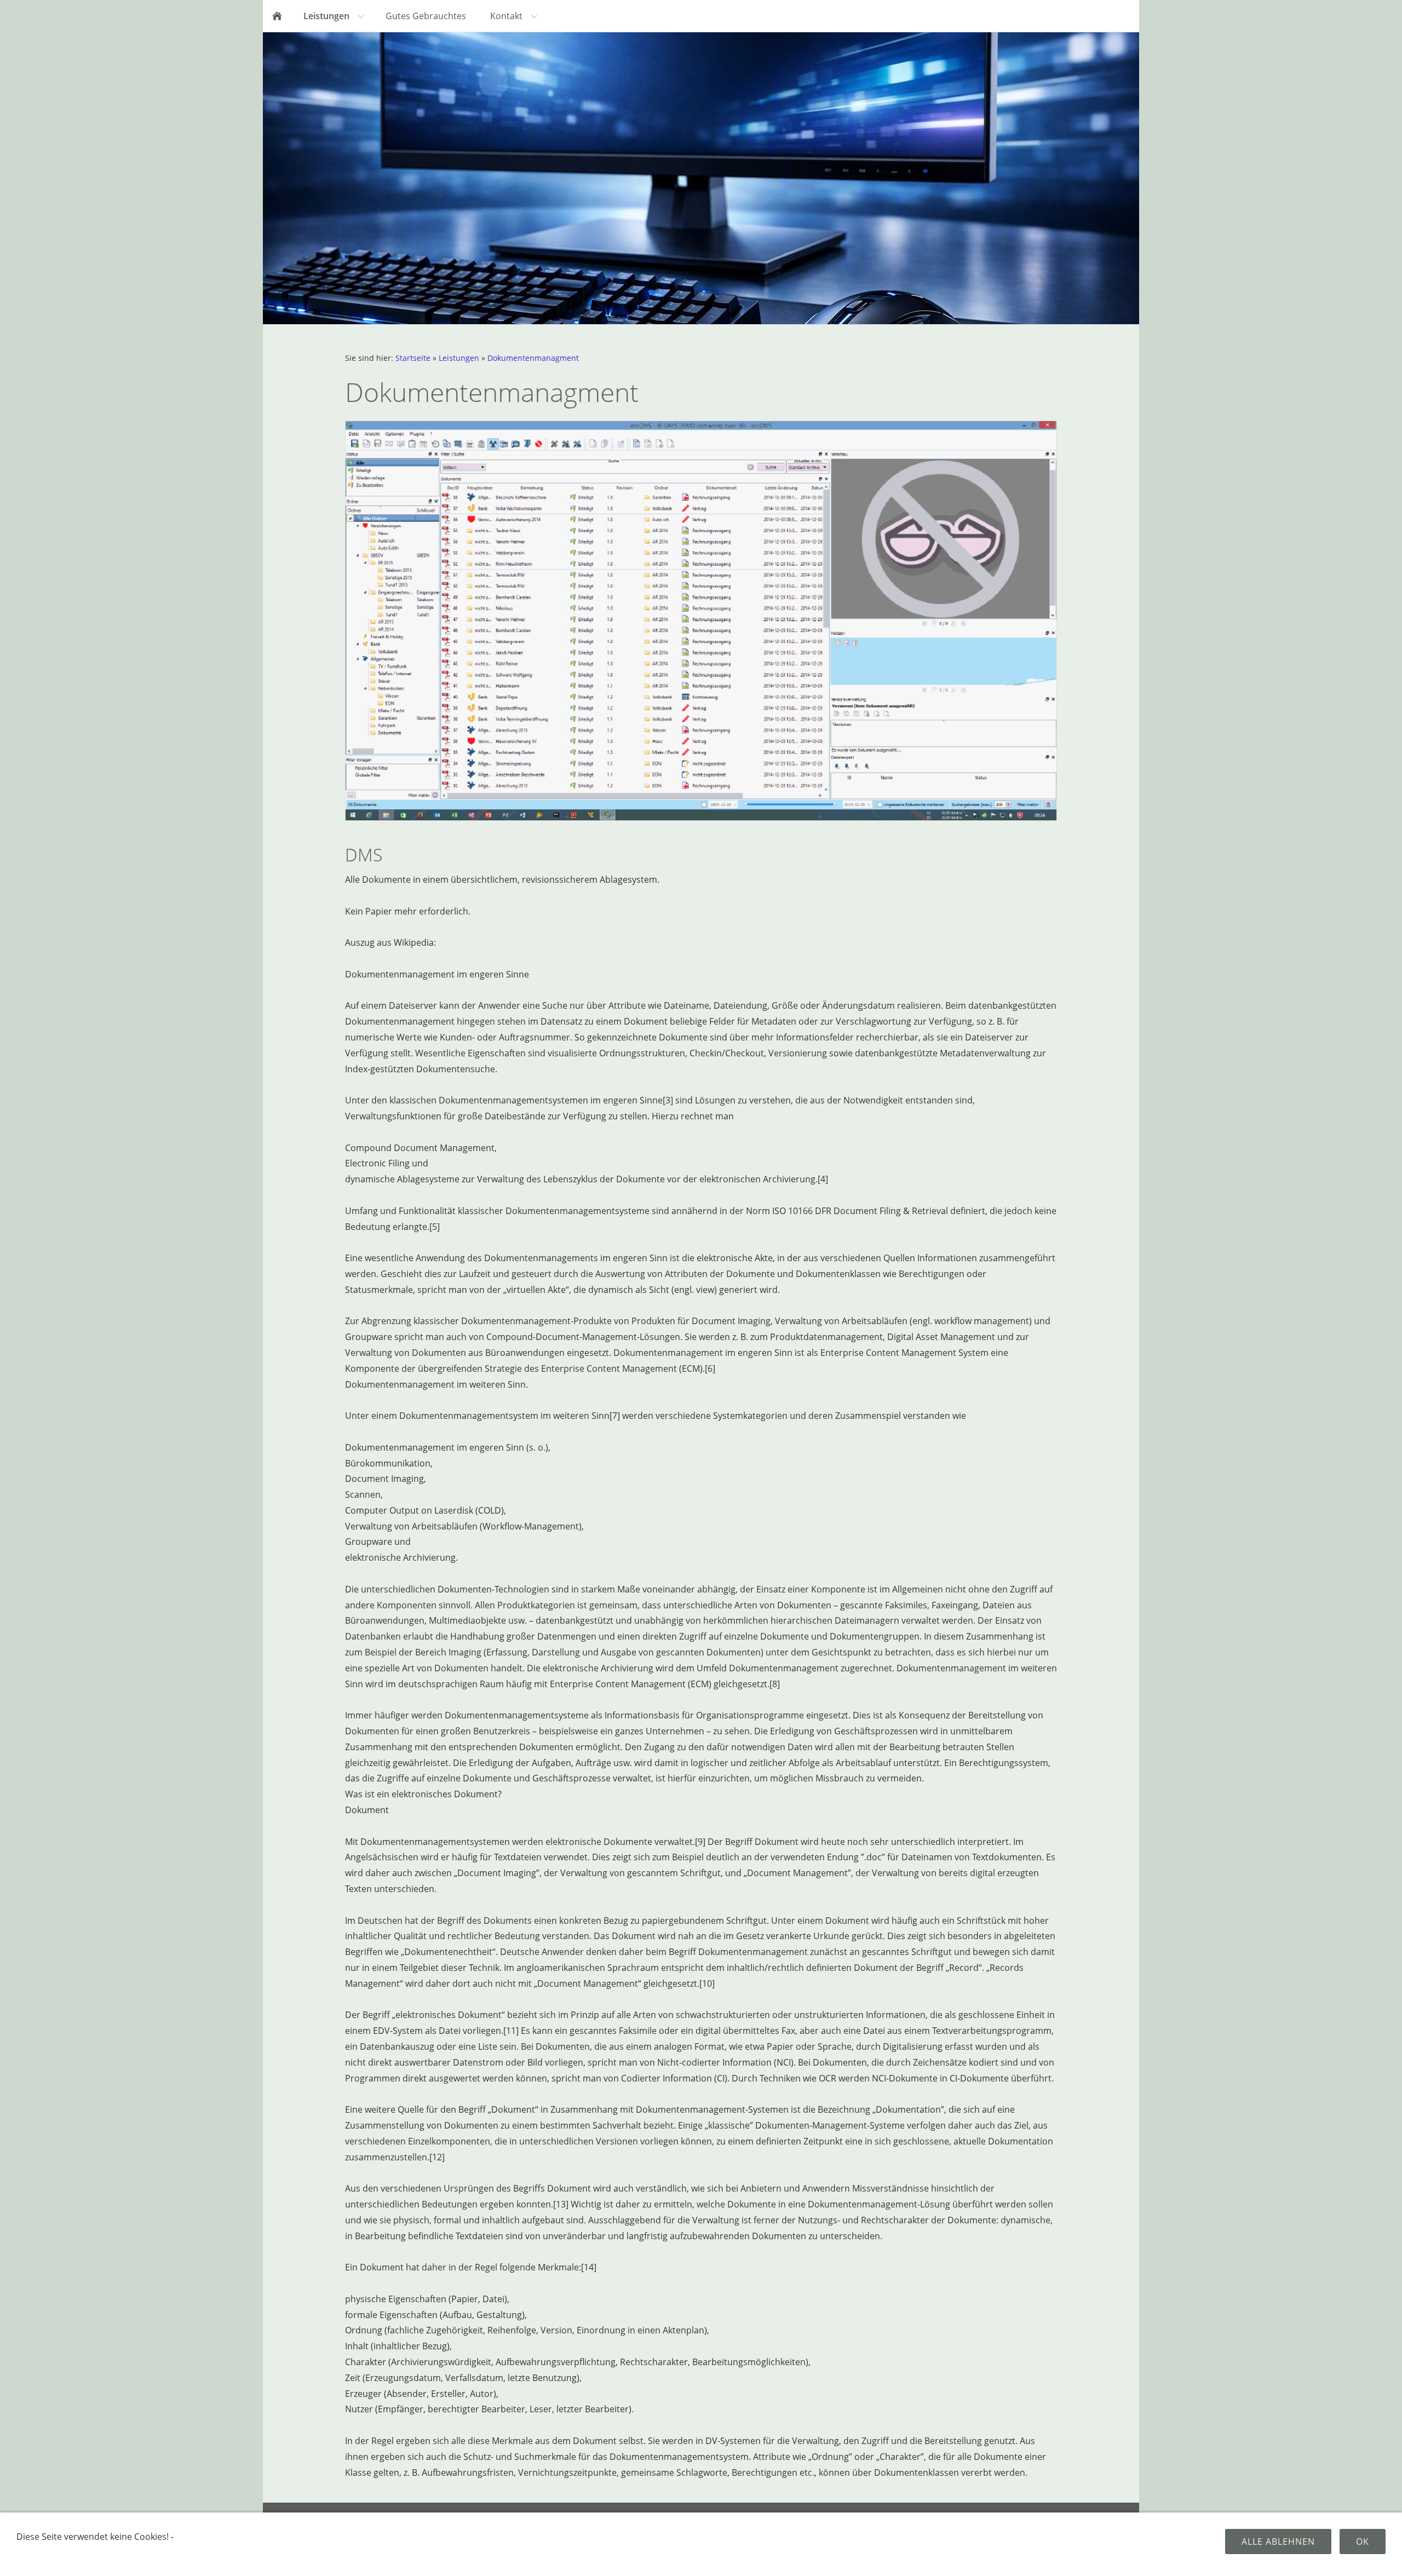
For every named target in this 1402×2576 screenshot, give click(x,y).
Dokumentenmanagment (533, 358)
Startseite (413, 358)
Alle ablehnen (1278, 2542)
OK (1363, 2542)
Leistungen (459, 358)
